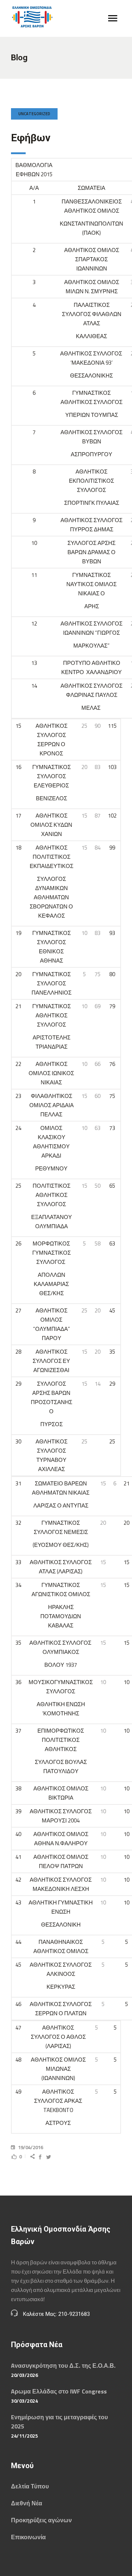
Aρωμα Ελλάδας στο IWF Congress (59, 2391)
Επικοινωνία (28, 2537)
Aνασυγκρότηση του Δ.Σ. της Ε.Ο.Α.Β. (63, 2366)
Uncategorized (34, 114)
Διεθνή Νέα (27, 2503)
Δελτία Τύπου (30, 2486)
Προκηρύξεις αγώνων (41, 2520)
